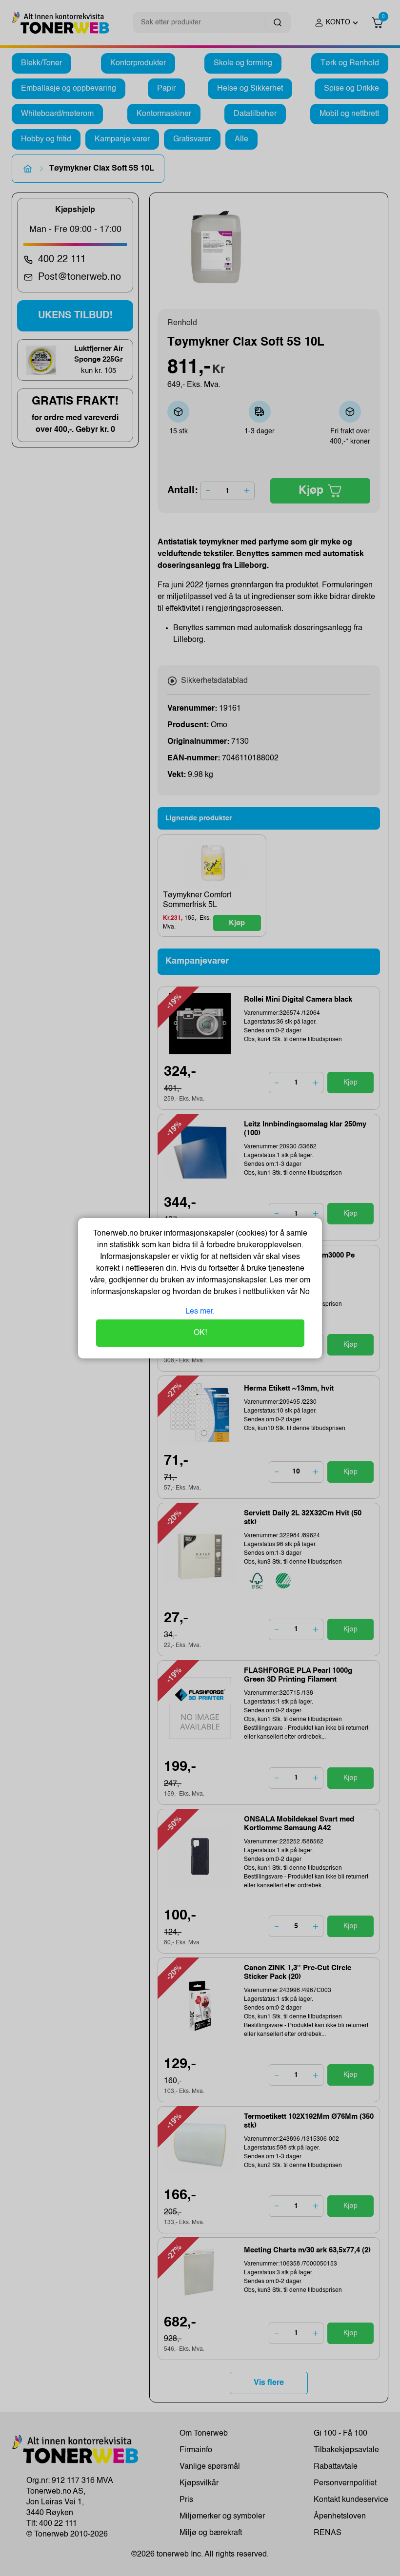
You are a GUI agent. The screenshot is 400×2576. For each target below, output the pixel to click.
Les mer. (200, 1312)
